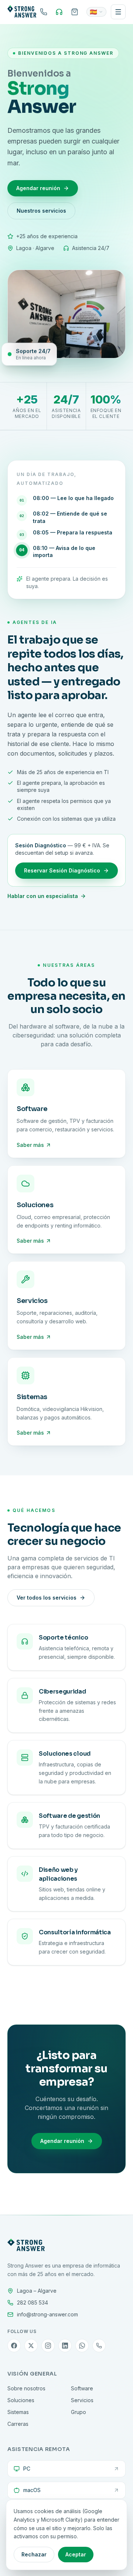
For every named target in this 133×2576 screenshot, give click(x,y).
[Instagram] (48, 2346)
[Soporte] (59, 12)
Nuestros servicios (41, 211)
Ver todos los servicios (47, 1598)
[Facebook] (14, 2346)
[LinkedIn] (65, 2346)
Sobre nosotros (26, 2388)
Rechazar (34, 2554)
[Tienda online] (75, 12)
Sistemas (18, 2412)
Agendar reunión (38, 188)
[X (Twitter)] (31, 2346)
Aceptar (76, 2554)
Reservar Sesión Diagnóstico (62, 870)
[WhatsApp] (82, 2346)
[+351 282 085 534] (44, 12)
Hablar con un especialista (43, 896)
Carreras (18, 2424)
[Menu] (118, 12)
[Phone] (99, 2346)
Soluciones (21, 2400)
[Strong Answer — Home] (22, 12)
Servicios (82, 2400)
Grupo (79, 2412)
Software (82, 2388)
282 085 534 (33, 2302)
